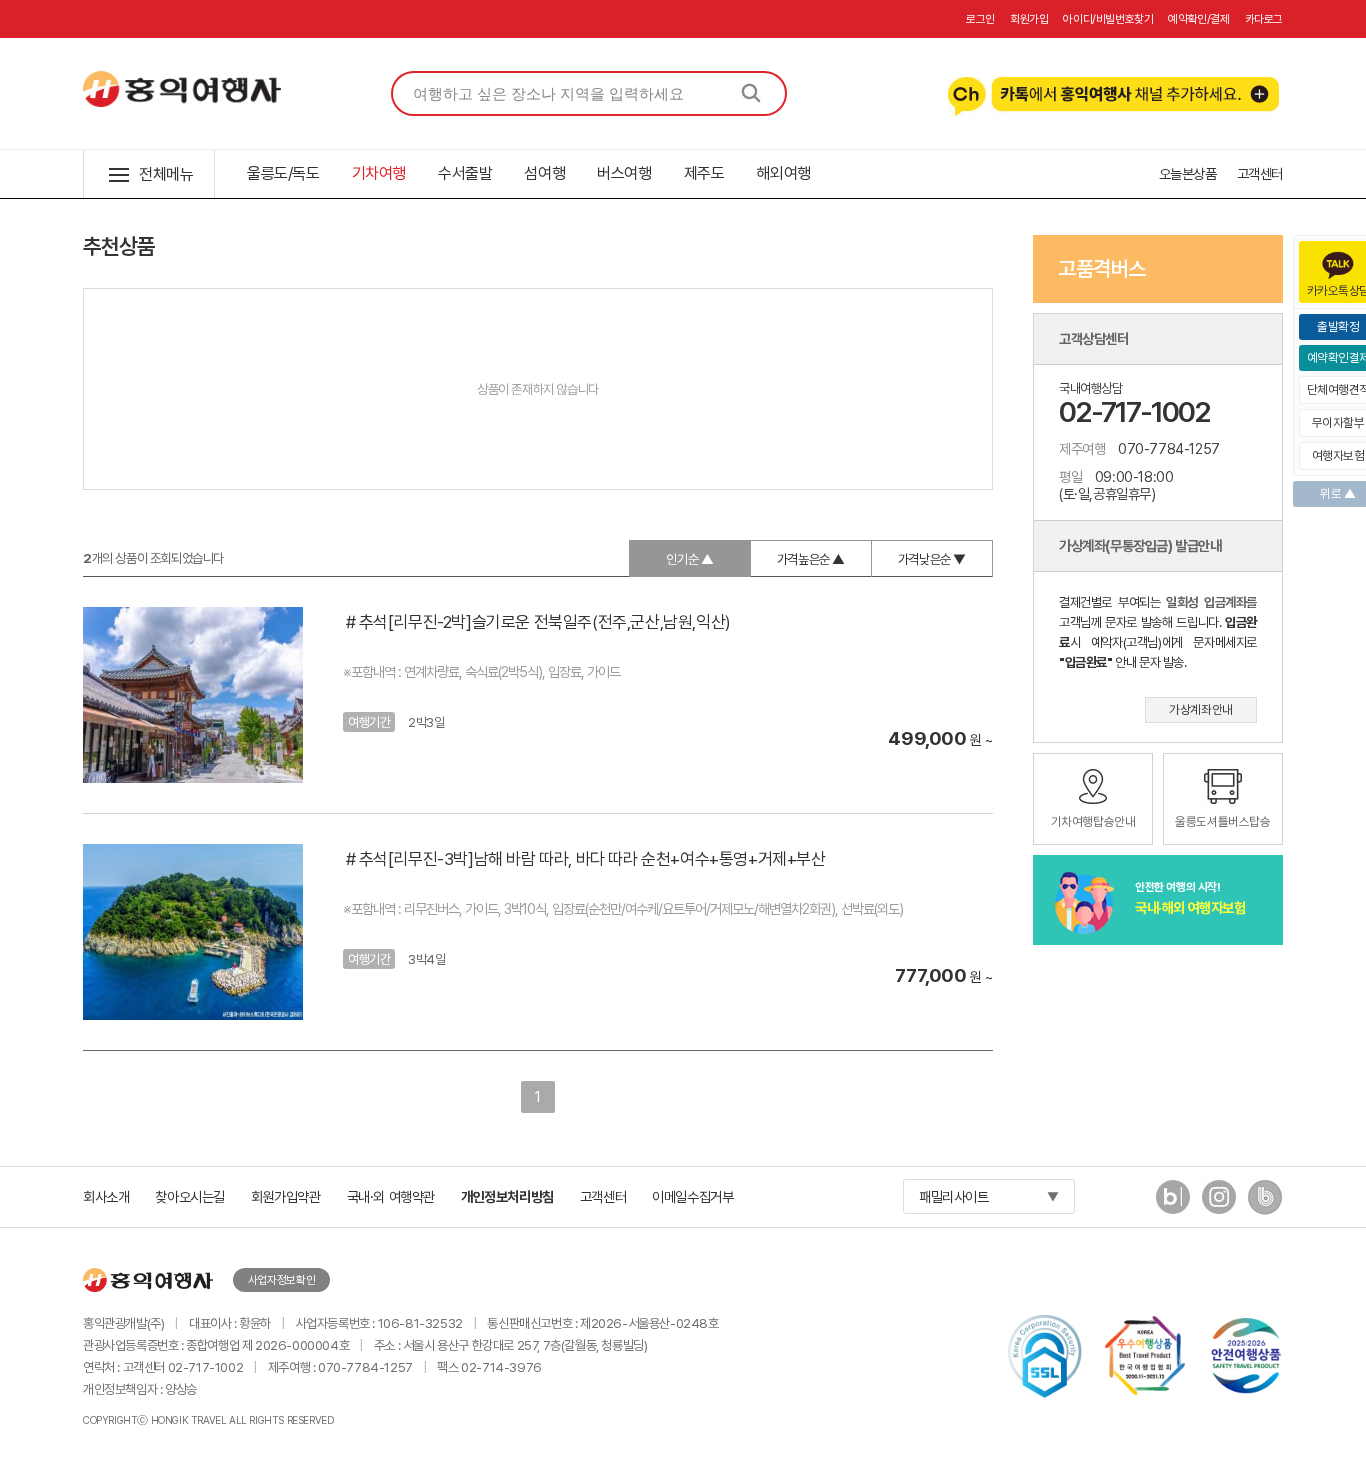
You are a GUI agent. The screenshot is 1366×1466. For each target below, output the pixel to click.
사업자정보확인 (281, 1280)
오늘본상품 (1188, 173)
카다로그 (1264, 19)
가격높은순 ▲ (811, 559)
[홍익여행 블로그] (1173, 1208)
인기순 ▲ (689, 559)
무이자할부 (1338, 422)
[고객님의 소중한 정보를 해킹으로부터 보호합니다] (1045, 1356)
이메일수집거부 (692, 1196)
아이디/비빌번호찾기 (1108, 19)
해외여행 (783, 173)
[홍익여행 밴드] (1265, 1208)
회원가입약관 (286, 1196)
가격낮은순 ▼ (932, 559)
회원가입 (1029, 19)
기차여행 (379, 173)
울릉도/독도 (283, 173)
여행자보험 (1338, 455)
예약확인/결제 (1198, 19)
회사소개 (106, 1196)
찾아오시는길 (190, 1196)
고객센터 (1260, 173)
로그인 (980, 19)
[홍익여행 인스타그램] (1219, 1208)
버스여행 (624, 173)
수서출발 (465, 173)
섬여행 (544, 173)
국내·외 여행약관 (391, 1196)
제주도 (704, 173)
